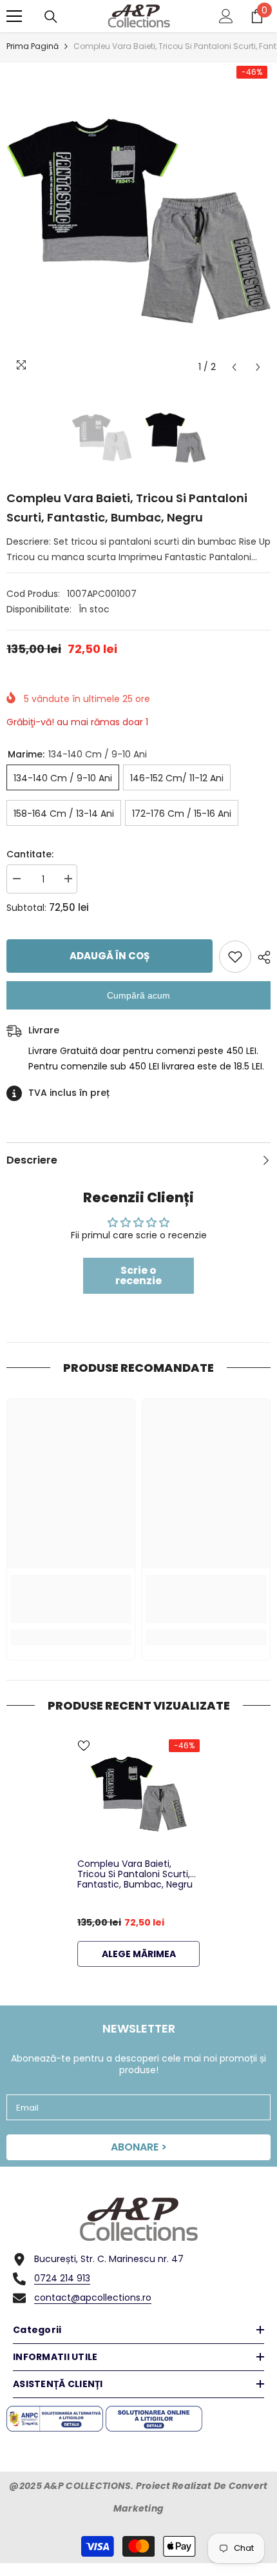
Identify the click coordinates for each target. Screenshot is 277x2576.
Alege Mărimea (139, 1954)
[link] (71, 1599)
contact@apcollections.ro (93, 2298)
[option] (138, 221)
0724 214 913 (62, 2278)
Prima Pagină (33, 46)
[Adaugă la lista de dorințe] (235, 957)
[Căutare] (51, 17)
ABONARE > (139, 2147)
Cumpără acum (138, 995)
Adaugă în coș (110, 956)
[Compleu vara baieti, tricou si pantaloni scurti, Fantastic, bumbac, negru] (138, 1794)
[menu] (14, 16)
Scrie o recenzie (138, 1275)
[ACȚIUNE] (261, 957)
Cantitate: (30, 854)
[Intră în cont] (226, 16)
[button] (234, 367)
